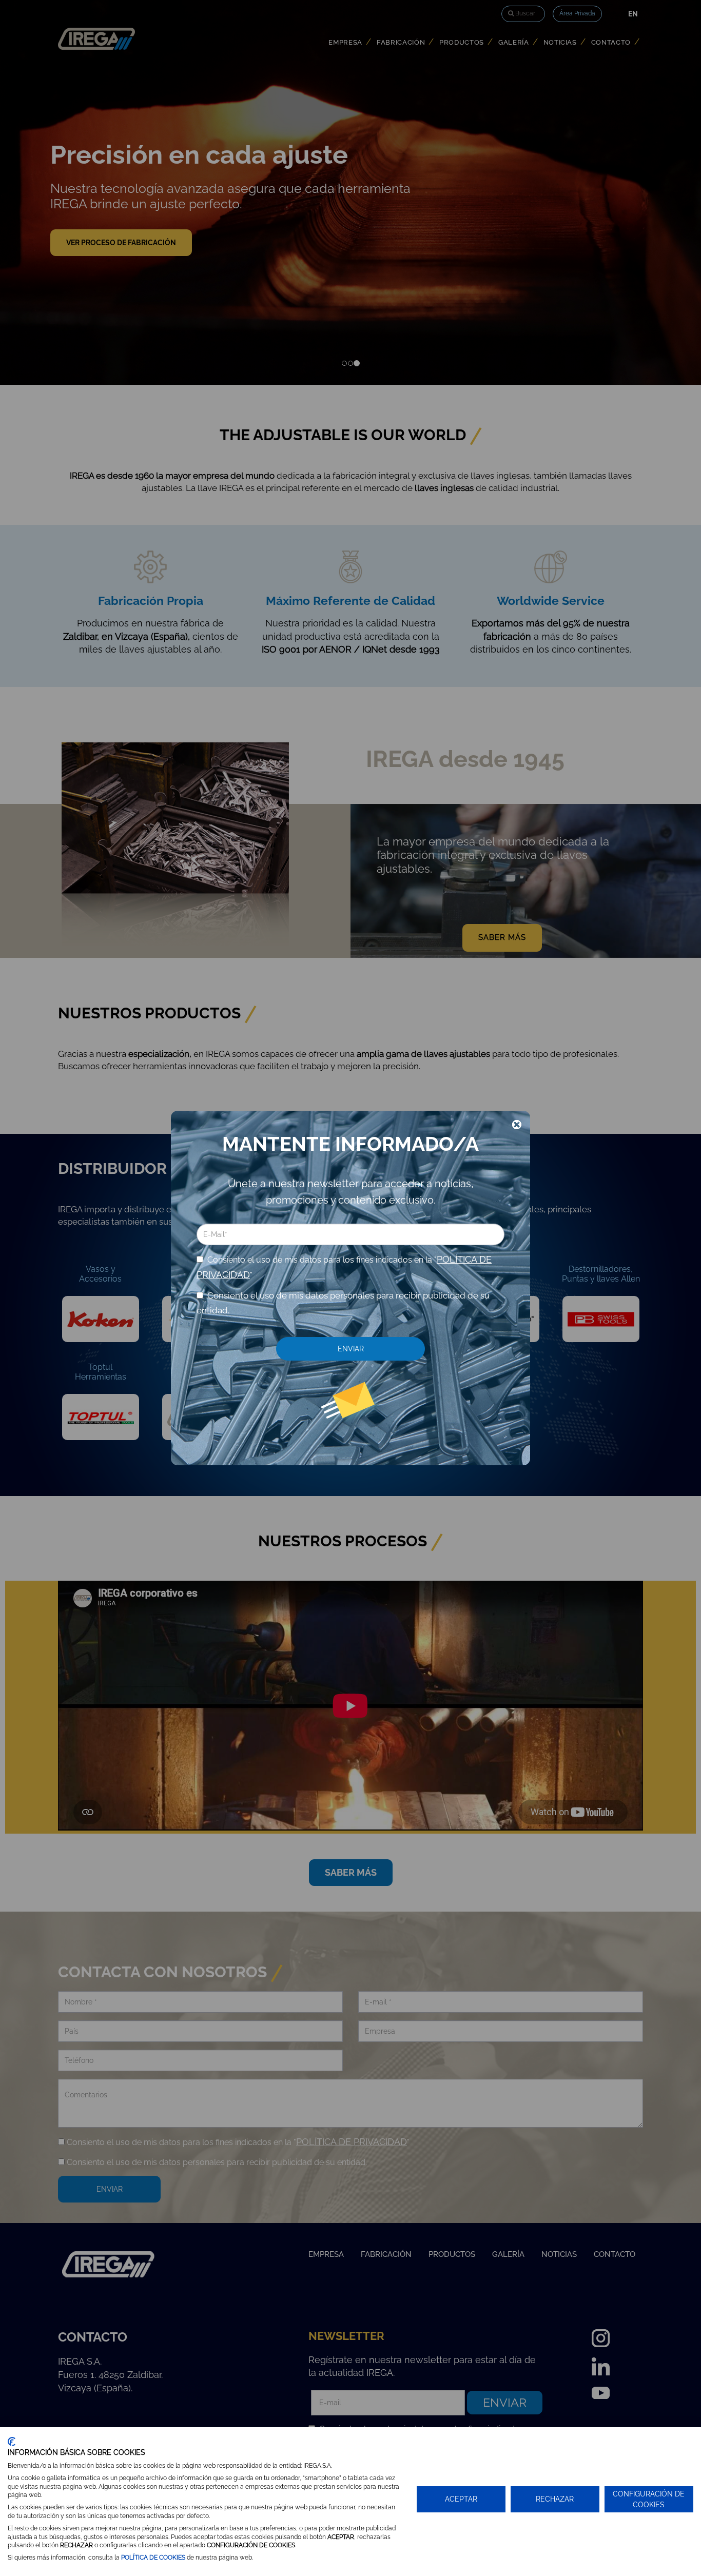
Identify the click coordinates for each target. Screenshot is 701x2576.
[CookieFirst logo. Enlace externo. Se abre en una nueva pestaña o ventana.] (12, 2442)
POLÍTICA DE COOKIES (153, 2558)
